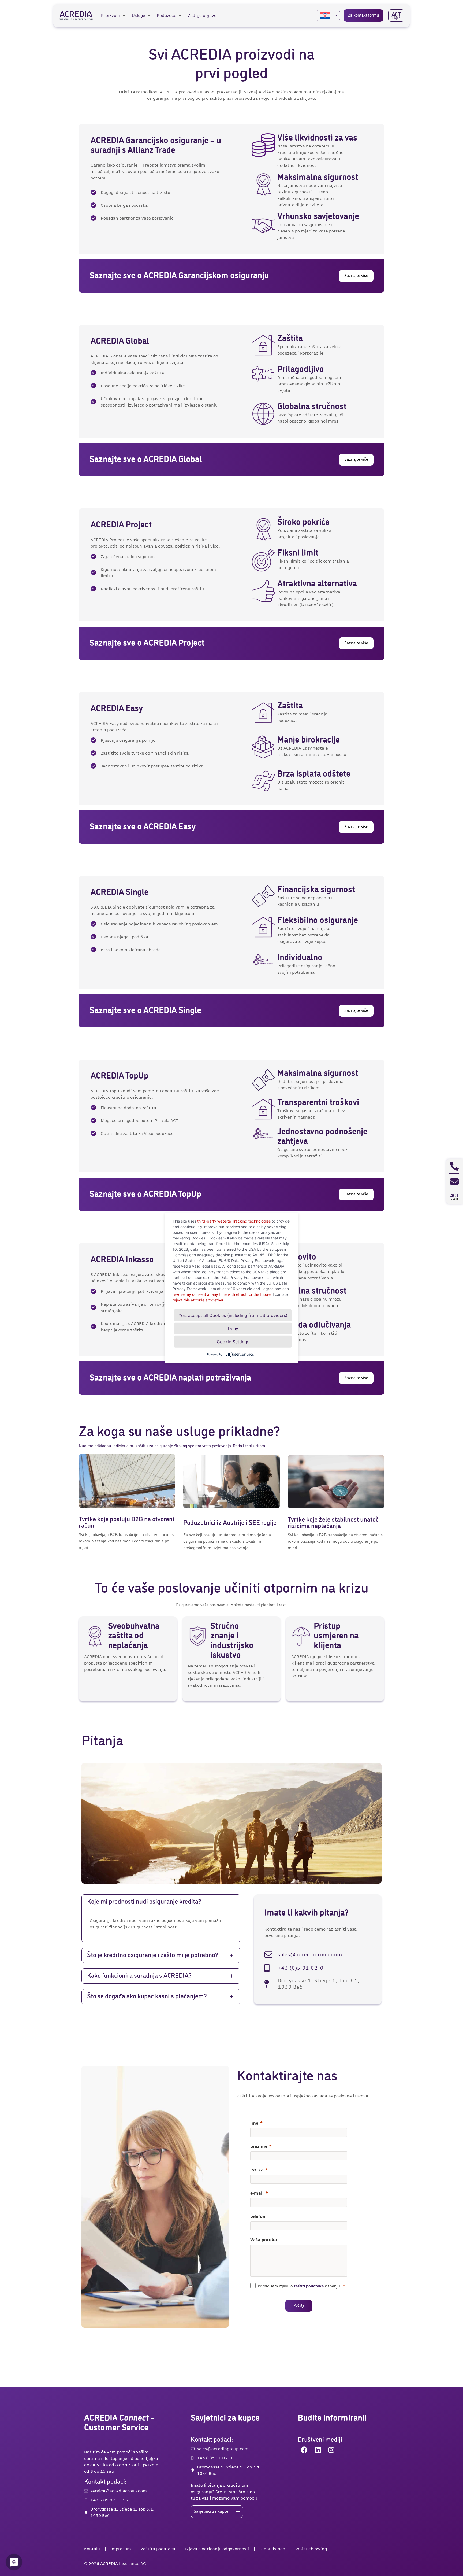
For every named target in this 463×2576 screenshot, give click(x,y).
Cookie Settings (233, 1342)
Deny (233, 1328)
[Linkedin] (318, 2450)
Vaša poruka (264, 2240)
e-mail (257, 2193)
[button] (114, 16)
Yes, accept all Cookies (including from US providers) (233, 1315)
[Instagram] (331, 2450)
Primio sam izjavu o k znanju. (299, 2286)
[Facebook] (304, 2450)
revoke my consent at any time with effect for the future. (222, 1294)
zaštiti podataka (309, 2286)
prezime (259, 2146)
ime (254, 2123)
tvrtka (257, 2170)
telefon (258, 2216)
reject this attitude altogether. (198, 1300)
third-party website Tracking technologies (234, 1221)
